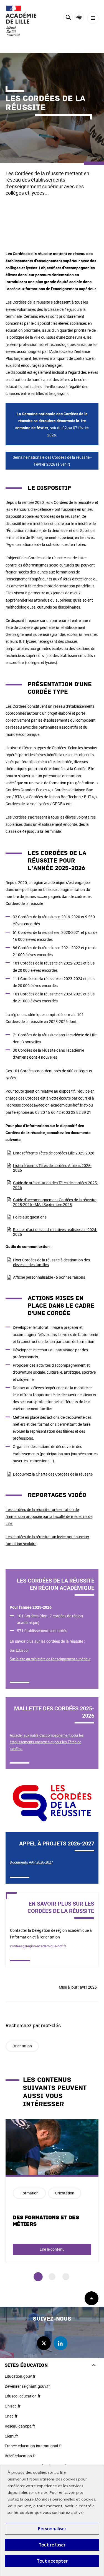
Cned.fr (11, 2416)
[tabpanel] (52, 2191)
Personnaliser (52, 2529)
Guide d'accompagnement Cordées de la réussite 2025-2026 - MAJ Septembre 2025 (55, 1202)
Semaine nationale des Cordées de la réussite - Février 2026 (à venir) (52, 461)
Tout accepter (52, 2561)
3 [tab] (66, 2277)
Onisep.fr (13, 2406)
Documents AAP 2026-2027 (31, 1862)
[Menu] (93, 18)
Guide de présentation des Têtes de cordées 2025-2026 (55, 1185)
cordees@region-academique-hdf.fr (52, 1105)
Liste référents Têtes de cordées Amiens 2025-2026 (52, 1168)
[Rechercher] (68, 18)
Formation (30, 2193)
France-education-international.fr (33, 2446)
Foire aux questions (30, 1217)
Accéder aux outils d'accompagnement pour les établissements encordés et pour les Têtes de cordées (47, 1742)
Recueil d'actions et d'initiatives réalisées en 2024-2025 (55, 1232)
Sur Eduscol (19, 1650)
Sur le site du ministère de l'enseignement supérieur (50, 1659)
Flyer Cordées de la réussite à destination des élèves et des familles (51, 1262)
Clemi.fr (11, 2436)
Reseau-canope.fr (20, 2426)
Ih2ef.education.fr (20, 2456)
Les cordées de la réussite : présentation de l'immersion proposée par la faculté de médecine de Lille (49, 1516)
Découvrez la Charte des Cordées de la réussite (53, 1474)
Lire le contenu (52, 2249)
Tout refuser (52, 2545)
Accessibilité (79, 17)
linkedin (60, 2343)
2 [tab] (52, 2277)
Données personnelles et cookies (65, 2499)
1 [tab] (38, 2277)
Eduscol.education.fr (23, 2396)
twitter (44, 2343)
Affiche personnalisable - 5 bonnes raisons (49, 1277)
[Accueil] (21, 21)
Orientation (22, 2046)
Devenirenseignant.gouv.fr (27, 2386)
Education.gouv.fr (20, 2376)
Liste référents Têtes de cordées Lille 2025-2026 (54, 1153)
